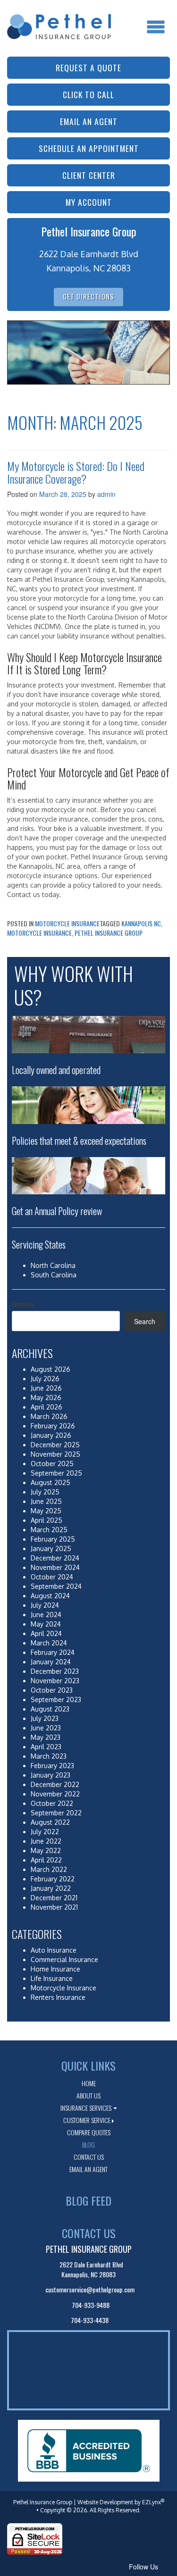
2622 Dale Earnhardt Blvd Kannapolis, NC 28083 (91, 2269)
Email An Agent (88, 2169)
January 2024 (51, 1662)
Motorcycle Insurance (67, 923)
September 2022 (56, 1813)
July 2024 (45, 1605)
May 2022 (46, 1850)
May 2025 (46, 1511)
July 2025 (45, 1492)
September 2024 (56, 1586)
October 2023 (52, 1690)
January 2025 (51, 1548)
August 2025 (51, 1482)
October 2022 (52, 1803)
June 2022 (46, 1841)
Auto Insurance (54, 1950)
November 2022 (55, 1794)
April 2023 (46, 1747)
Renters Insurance (58, 1997)
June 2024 (46, 1615)
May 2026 (46, 1397)
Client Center (89, 175)
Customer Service (87, 2120)
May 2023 (46, 1737)
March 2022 (49, 1869)
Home (89, 2083)
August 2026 (51, 1369)
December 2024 (55, 1558)
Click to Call (88, 94)
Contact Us (89, 2157)
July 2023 (45, 1718)
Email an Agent (89, 121)
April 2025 (46, 1520)
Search (23, 1304)
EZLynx (152, 2502)
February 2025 (53, 1539)
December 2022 (55, 1784)
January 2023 (51, 1775)
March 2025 (49, 1530)
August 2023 (50, 1709)
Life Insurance (52, 1978)
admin (106, 494)
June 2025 (46, 1501)
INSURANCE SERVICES (86, 2108)
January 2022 (51, 1888)
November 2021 (54, 1907)
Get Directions (88, 297)
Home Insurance (55, 1969)
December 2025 (55, 1445)
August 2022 (50, 1822)
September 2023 (56, 1699)
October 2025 (52, 1464)
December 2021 (54, 1898)
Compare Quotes (89, 2132)
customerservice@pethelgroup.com (90, 2289)
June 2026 (46, 1388)
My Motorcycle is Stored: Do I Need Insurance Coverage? (76, 472)
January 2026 (51, 1435)
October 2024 (52, 1577)
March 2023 (49, 1756)
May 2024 (46, 1624)
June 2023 (46, 1728)
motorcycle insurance (39, 933)
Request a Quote (88, 67)
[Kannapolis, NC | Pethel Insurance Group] (59, 18)
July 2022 (45, 1832)
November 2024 (55, 1567)
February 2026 (53, 1426)
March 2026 (49, 1416)
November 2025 (55, 1454)
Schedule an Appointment (89, 148)
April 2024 (46, 1633)
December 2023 (55, 1671)
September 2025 (56, 1473)
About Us (88, 2095)
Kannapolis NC (141, 923)
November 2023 (55, 1681)
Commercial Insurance (64, 1959)
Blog (88, 2144)
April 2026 (46, 1407)
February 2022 (53, 1879)
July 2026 (45, 1379)
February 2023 (52, 1766)
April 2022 (46, 1860)
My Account (89, 202)
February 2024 (53, 1652)
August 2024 (50, 1596)
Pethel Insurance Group (109, 933)
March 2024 (49, 1643)
